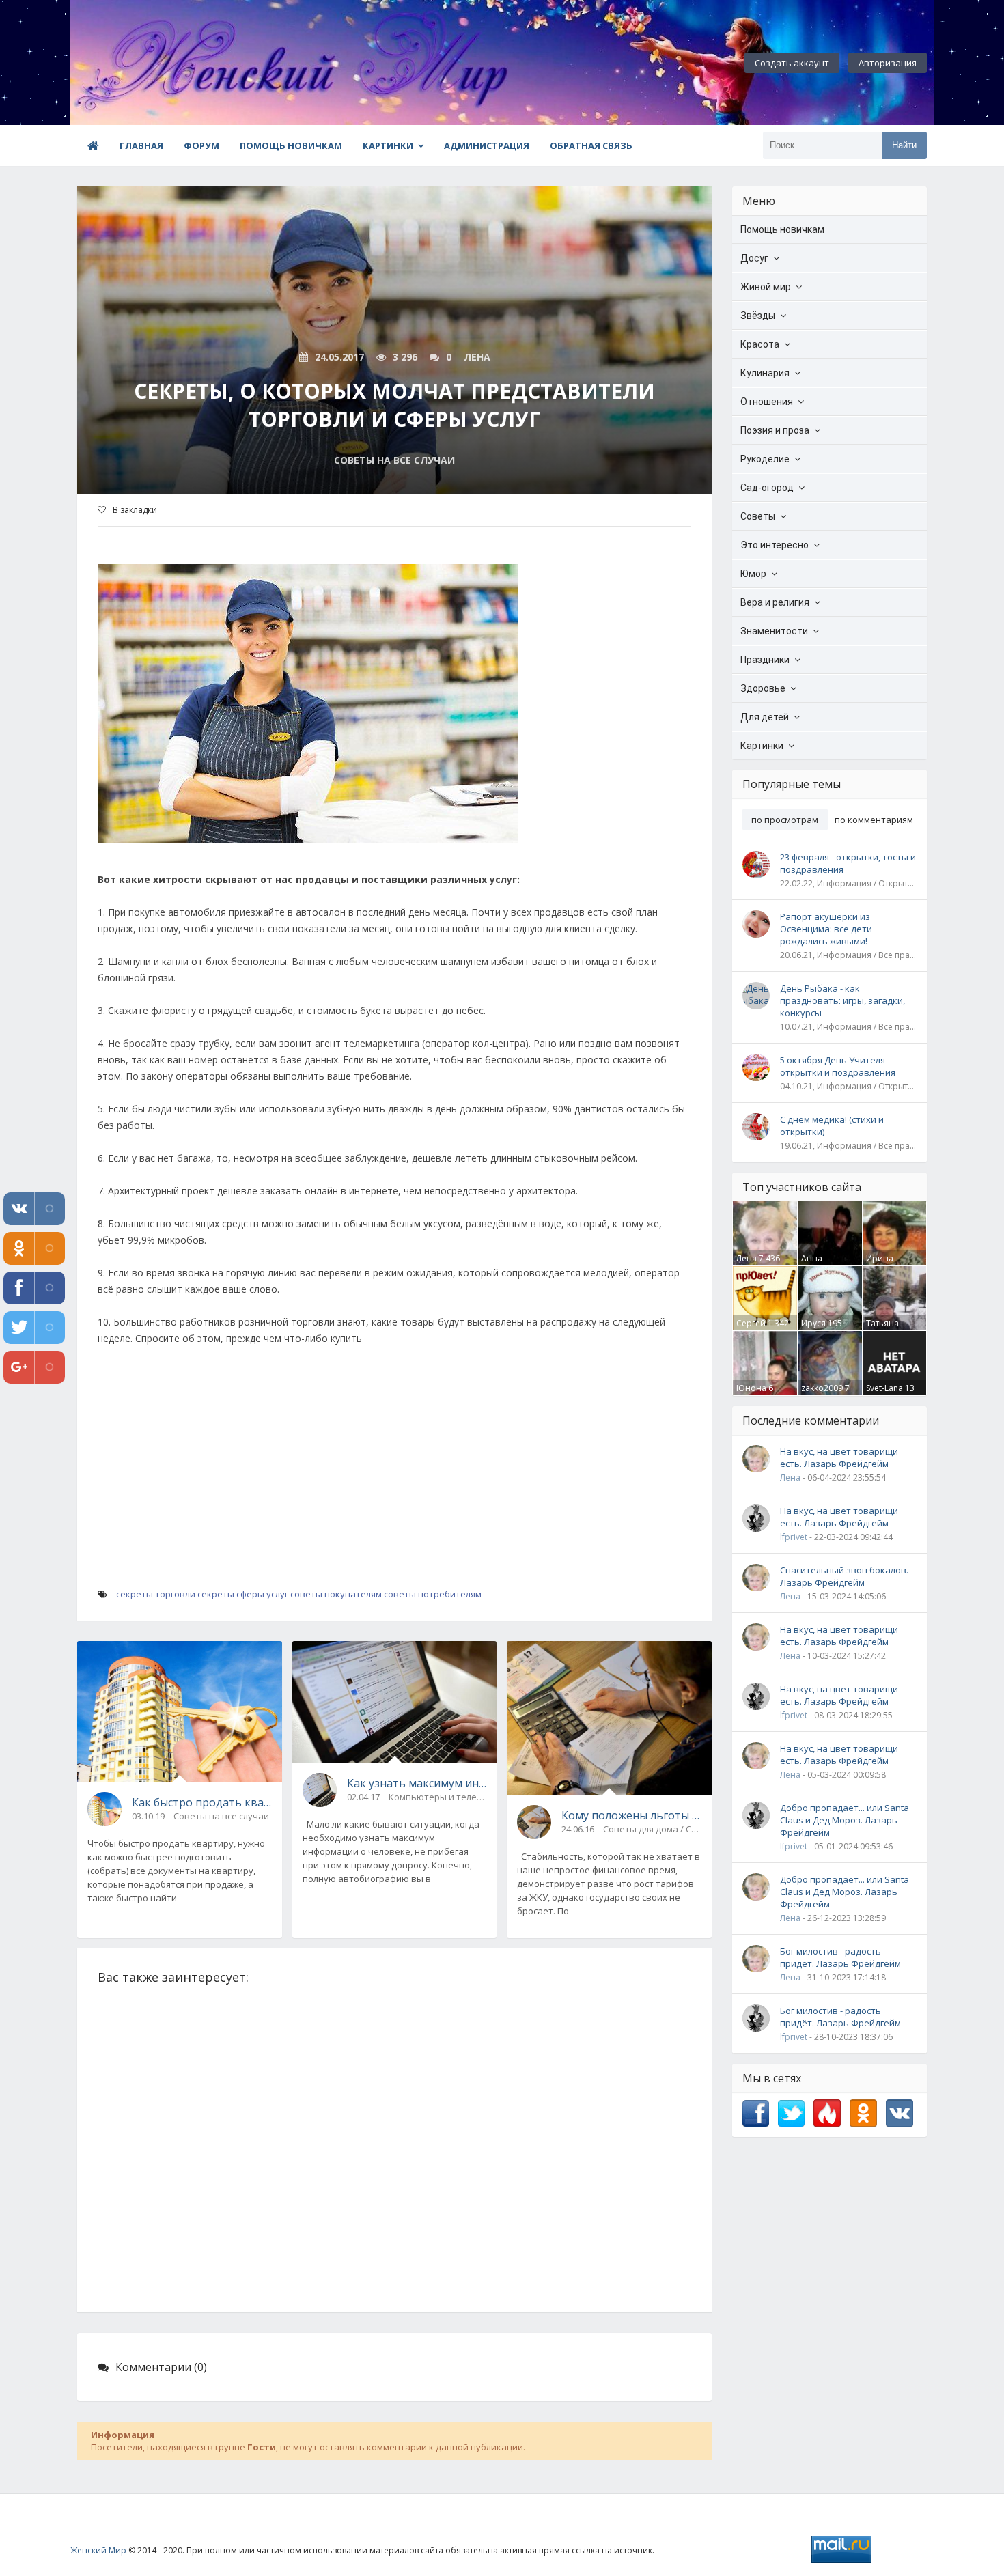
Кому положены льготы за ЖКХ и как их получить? (631, 1815)
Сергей (751, 1323)
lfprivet (794, 1537)
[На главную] (145, 63)
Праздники (765, 660)
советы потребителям (433, 1594)
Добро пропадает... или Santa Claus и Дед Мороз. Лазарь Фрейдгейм (845, 1820)
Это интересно (775, 545)
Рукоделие (765, 459)
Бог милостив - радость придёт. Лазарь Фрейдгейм (840, 1957)
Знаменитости (774, 631)
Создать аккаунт (792, 63)
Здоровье (763, 688)
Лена (747, 1258)
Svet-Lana (884, 1388)
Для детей (765, 717)
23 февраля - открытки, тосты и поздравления (848, 863)
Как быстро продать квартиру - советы (202, 1802)
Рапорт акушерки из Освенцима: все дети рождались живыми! (826, 929)
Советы (758, 516)
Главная (141, 145)
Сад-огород (767, 488)
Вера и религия (775, 602)
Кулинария (765, 373)
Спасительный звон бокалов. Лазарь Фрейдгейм (844, 1576)
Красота (760, 344)
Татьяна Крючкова (886, 1329)
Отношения (767, 402)
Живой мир (766, 287)
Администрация (487, 145)
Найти (904, 145)
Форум (201, 145)
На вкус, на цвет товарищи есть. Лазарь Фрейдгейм (839, 1457)
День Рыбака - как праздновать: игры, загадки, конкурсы (842, 1000)
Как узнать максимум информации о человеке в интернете (417, 1783)
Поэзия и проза (775, 430)
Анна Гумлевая (820, 1264)
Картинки (388, 145)
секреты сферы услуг (243, 1594)
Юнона (751, 1388)
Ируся (813, 1323)
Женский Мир (98, 2550)
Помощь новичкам (291, 145)
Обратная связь (591, 145)
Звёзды (758, 316)
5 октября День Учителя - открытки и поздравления (838, 1066)
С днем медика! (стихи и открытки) (832, 1125)
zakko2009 (822, 1388)
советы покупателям (336, 1594)
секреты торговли (156, 1594)
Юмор (753, 574)
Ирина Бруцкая (883, 1264)
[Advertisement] (394, 1489)
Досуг (754, 258)
